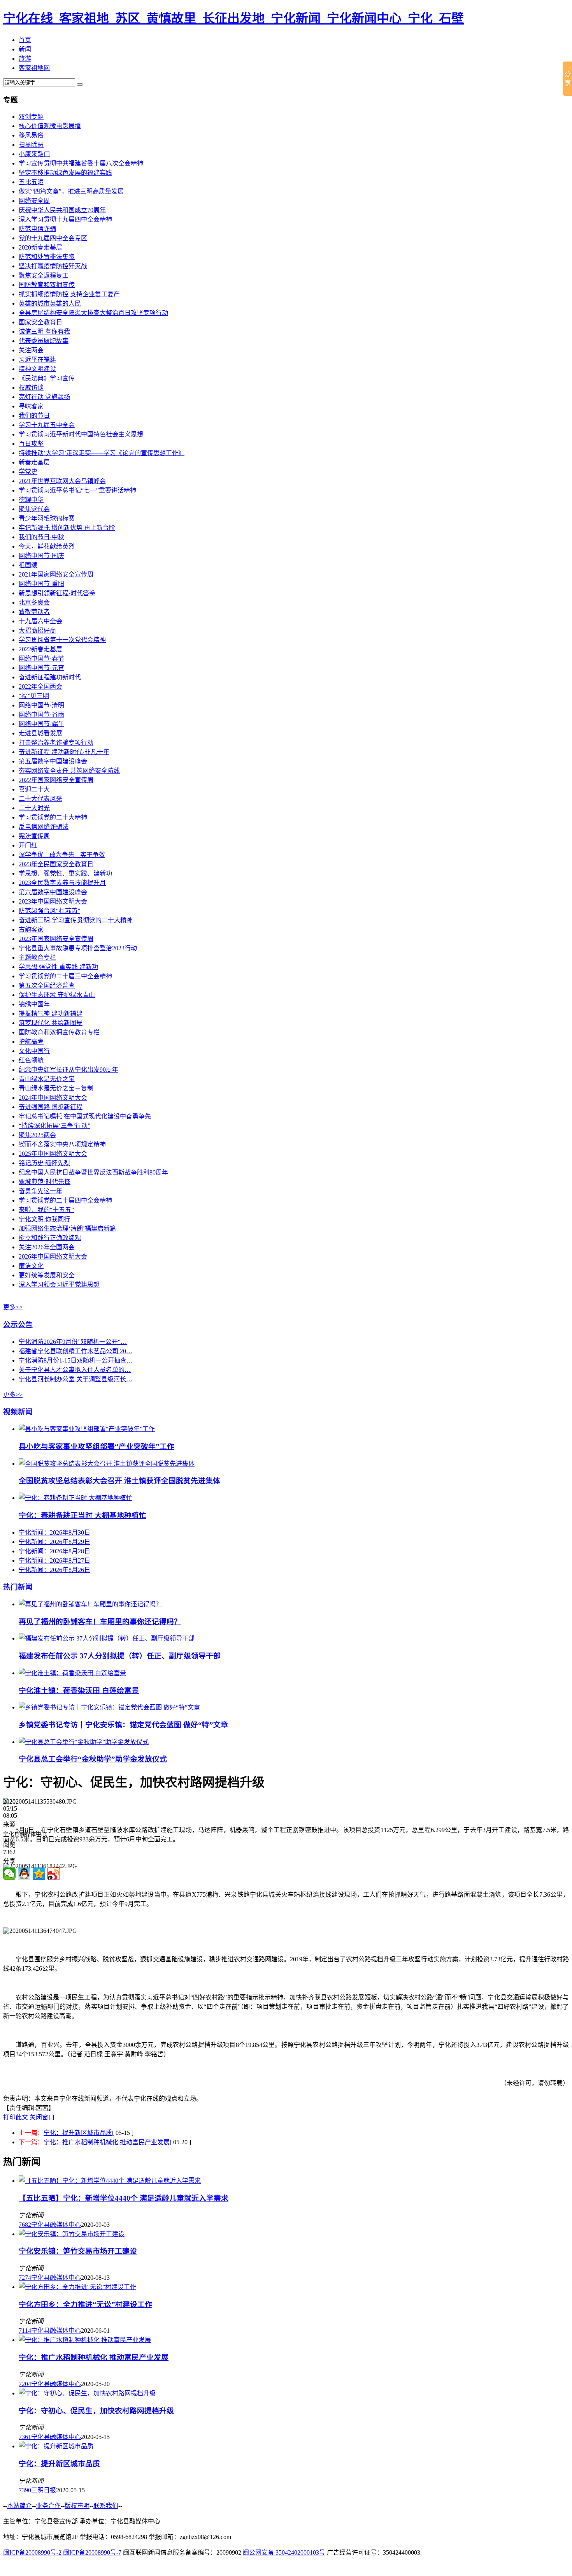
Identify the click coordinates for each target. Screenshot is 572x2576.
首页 (25, 40)
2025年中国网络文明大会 (53, 1154)
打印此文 (16, 2117)
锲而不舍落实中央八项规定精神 (62, 1144)
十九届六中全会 (40, 621)
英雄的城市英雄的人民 (50, 303)
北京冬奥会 (34, 602)
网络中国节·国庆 (41, 556)
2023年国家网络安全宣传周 (56, 939)
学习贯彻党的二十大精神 (53, 817)
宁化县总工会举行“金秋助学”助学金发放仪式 (93, 1759)
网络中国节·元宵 (41, 668)
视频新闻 (18, 1412)
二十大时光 (34, 808)
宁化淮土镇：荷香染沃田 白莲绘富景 (79, 1691)
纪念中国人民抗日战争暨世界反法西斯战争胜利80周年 (93, 1172)
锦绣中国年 (34, 1004)
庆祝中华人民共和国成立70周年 (62, 210)
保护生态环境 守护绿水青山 (57, 995)
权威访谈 (31, 388)
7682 (25, 2225)
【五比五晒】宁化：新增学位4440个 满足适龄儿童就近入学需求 (124, 2198)
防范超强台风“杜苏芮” (49, 911)
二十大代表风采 (40, 799)
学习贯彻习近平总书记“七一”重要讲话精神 (77, 490)
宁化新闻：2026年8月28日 (54, 1551)
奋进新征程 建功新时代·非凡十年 (64, 752)
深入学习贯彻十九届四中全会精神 (65, 219)
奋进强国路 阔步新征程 (51, 1107)
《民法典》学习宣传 (47, 378)
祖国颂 (28, 565)
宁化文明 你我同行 (44, 1219)
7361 (25, 2437)
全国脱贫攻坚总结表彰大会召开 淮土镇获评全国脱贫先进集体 (119, 1481)
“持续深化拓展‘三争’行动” (54, 1126)
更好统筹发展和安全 (47, 1275)
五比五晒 (31, 182)
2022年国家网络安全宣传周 (56, 780)
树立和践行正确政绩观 (50, 1238)
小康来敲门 (34, 154)
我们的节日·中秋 (41, 537)
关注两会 (31, 350)
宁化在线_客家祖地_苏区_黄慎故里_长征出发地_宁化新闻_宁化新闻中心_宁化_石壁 (233, 18)
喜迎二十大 (34, 789)
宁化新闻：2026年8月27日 (54, 1561)
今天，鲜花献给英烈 (47, 546)
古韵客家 (31, 929)
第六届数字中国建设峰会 (53, 892)
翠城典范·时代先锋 (45, 1182)
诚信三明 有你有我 (44, 331)
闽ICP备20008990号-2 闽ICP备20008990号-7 (62, 2552)
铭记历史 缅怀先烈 (44, 1163)
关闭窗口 (42, 2117)
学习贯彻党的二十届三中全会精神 (65, 976)
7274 (25, 2278)
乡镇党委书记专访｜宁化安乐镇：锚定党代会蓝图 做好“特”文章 (123, 1725)
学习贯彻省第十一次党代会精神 (62, 640)
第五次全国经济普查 (47, 986)
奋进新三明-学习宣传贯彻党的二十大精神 (76, 920)
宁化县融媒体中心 (56, 2225)
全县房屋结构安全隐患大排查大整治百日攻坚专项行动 (93, 313)
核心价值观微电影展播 (50, 126)
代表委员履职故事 (44, 341)
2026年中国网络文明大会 (53, 1256)
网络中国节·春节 (41, 659)
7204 (25, 2384)
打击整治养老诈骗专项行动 (56, 743)
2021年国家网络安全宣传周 (56, 574)
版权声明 (77, 2506)
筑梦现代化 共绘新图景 (51, 1023)
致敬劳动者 (34, 612)
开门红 (28, 845)
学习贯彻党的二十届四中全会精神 (65, 1200)
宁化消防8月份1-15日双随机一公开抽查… (76, 1360)
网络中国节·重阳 (41, 584)
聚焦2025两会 (37, 1135)
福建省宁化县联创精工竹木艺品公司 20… (75, 1351)
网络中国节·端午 (41, 724)
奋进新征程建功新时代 (50, 677)
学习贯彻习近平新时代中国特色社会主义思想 (81, 434)
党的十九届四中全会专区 (53, 238)
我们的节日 (34, 416)
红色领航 (31, 1060)
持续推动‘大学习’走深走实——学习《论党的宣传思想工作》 (102, 453)
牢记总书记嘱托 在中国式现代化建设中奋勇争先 (85, 1116)
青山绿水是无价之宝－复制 (56, 1088)
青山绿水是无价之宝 (47, 1079)
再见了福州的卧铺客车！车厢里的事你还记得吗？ (100, 1622)
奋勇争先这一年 (40, 1191)
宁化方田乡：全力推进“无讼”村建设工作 (85, 2304)
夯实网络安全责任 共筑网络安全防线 (69, 771)
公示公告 (18, 1325)
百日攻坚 (31, 444)
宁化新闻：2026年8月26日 (54, 1570)
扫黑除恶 (31, 145)
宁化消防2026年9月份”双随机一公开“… (73, 1342)
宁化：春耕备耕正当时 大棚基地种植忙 (82, 1515)
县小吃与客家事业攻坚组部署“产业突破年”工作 (97, 1446)
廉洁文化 (31, 1266)
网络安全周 (34, 201)
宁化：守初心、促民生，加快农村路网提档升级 (96, 2411)
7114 (25, 2331)
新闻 (25, 49)
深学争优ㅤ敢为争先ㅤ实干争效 (62, 855)
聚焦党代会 (34, 509)
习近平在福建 (37, 360)
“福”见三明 (34, 696)
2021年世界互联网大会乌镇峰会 (62, 481)
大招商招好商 (37, 630)
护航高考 (31, 1042)
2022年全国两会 (40, 687)
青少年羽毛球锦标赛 (47, 518)
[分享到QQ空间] (39, 1874)
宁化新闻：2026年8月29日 (54, 1542)
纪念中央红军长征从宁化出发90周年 (68, 1070)
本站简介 (19, 2506)
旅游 (25, 59)
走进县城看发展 (40, 733)
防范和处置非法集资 (47, 257)
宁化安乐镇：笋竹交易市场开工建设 (78, 2251)
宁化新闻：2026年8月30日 (54, 1532)
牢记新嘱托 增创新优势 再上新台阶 (67, 528)
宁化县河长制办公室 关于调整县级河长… (75, 1379)
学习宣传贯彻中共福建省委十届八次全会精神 (81, 163)
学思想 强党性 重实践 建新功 (58, 967)
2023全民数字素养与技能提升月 (62, 883)
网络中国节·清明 (41, 705)
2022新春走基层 (40, 649)
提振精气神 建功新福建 (51, 1014)
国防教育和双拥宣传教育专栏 (59, 1032)
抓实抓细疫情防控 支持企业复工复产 (69, 294)
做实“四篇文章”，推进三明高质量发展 (71, 191)
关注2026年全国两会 (47, 1247)
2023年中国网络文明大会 (53, 901)
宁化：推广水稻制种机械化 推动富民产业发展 (107, 2142)
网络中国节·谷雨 (41, 715)
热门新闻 (18, 1587)
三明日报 (44, 2490)
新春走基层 (34, 462)
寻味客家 (31, 406)
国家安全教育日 (40, 322)
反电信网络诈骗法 (44, 827)
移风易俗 (31, 135)
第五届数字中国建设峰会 (53, 761)
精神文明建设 (37, 369)
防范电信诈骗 (37, 229)
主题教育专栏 (37, 957)
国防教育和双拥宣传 (47, 285)
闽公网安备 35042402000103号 (284, 2552)
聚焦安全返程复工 (44, 275)
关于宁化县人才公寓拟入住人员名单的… (75, 1370)
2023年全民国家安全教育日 (56, 864)
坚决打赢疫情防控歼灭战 (53, 266)
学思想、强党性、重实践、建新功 (65, 873)
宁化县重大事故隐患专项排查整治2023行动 (78, 948)
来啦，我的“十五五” (46, 1210)
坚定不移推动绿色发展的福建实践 (65, 173)
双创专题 (31, 117)
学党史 (28, 472)
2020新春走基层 (40, 247)
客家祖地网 (34, 68)
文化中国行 (34, 1051)
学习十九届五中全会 (47, 425)
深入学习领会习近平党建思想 (59, 1284)
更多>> (13, 1307)
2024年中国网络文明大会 (53, 1098)
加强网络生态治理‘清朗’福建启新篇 (67, 1228)
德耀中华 (31, 500)
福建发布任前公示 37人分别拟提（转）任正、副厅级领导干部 (120, 1656)
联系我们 (106, 2506)
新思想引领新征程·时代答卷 (57, 593)
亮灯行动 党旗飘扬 (44, 397)
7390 (25, 2490)
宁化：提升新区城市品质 (78, 2133)
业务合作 (48, 2506)
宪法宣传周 (34, 836)
